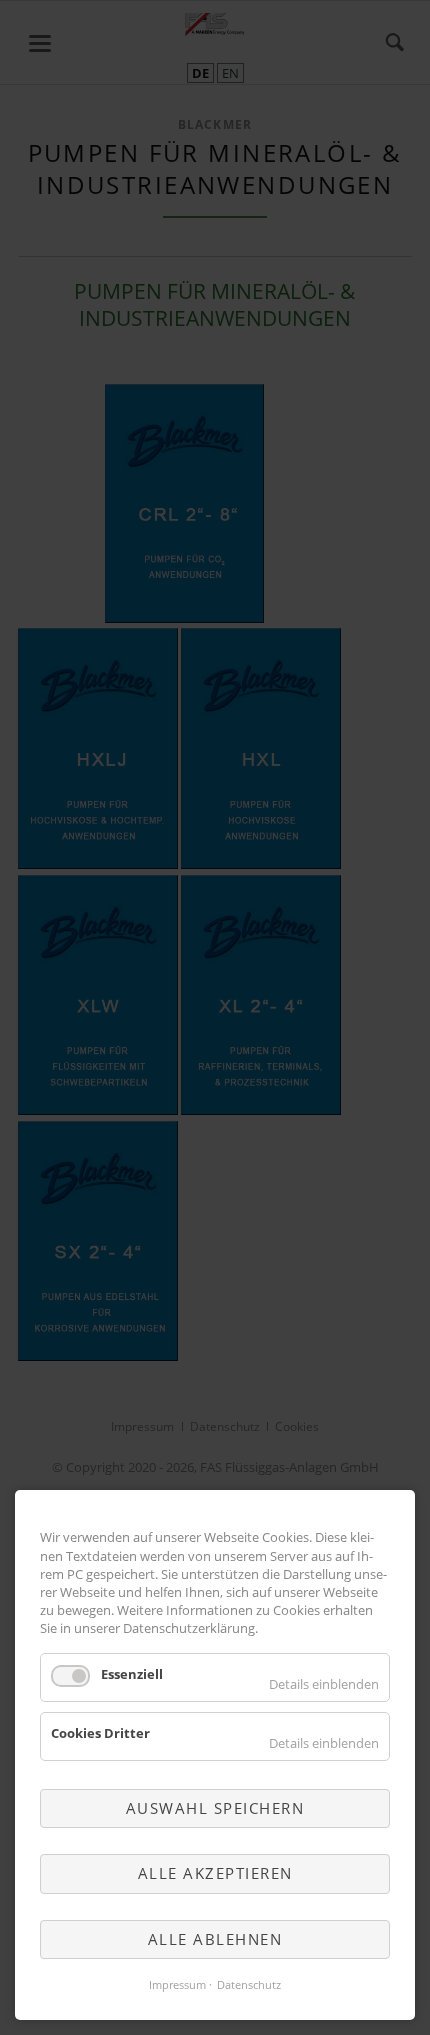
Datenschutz (249, 1985)
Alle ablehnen (215, 1939)
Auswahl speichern (215, 1808)
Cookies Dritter (100, 1733)
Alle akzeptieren (215, 1873)
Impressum (177, 1985)
